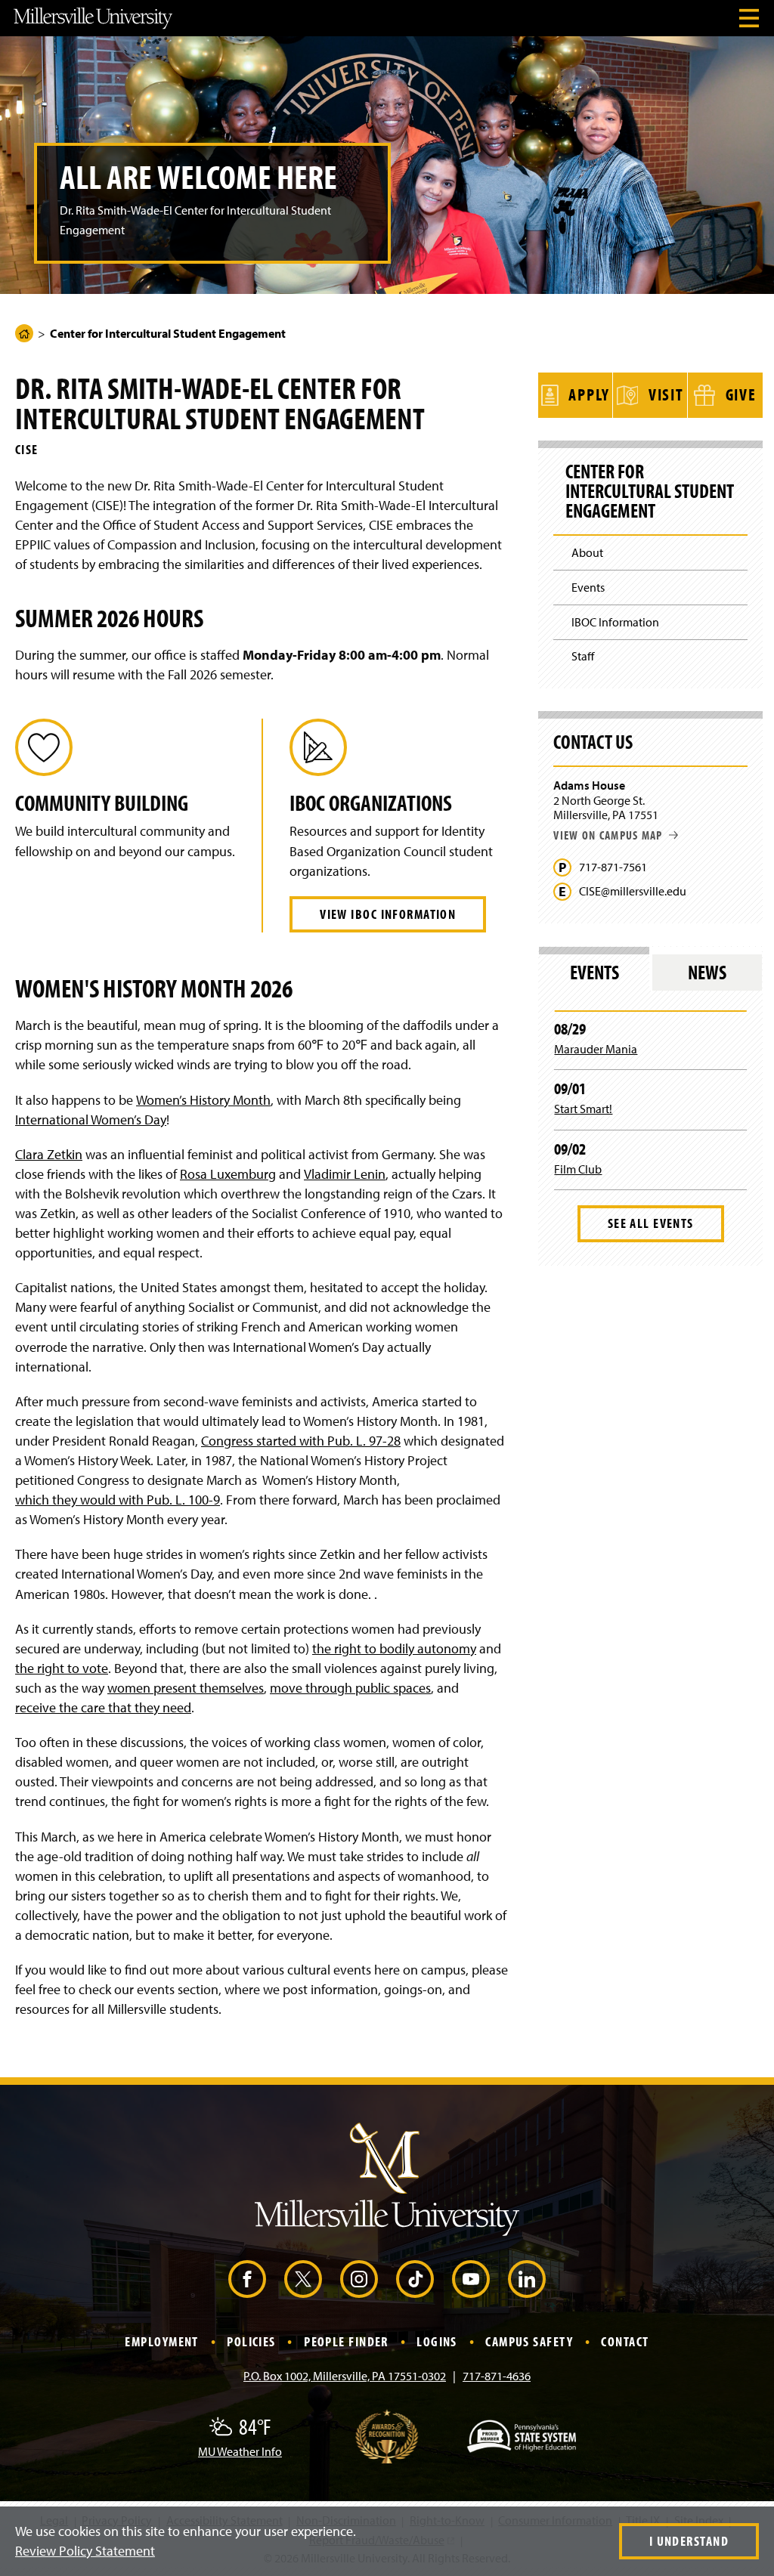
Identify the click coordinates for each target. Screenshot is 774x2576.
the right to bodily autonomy (394, 1648)
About (587, 552)
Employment (161, 2341)
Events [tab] (594, 972)
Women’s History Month (203, 1100)
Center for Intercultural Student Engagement (650, 491)
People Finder (346, 2341)
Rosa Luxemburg (228, 1174)
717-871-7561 (613, 867)
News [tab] (707, 972)
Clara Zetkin (49, 1154)
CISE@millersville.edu (633, 891)
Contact (625, 2341)
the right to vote (62, 1668)
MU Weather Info (240, 2451)
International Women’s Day (91, 1119)
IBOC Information (615, 622)
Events (588, 587)
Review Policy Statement (85, 2551)
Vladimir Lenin (345, 1174)
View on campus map (608, 835)
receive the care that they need (103, 1707)
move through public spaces (350, 1688)
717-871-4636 (497, 2376)
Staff (583, 656)
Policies (251, 2341)
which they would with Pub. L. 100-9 (118, 1500)
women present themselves (186, 1688)
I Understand (689, 2541)
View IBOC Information (388, 914)
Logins (437, 2341)
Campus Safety (529, 2341)
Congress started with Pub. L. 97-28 (301, 1441)
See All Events (651, 1223)
